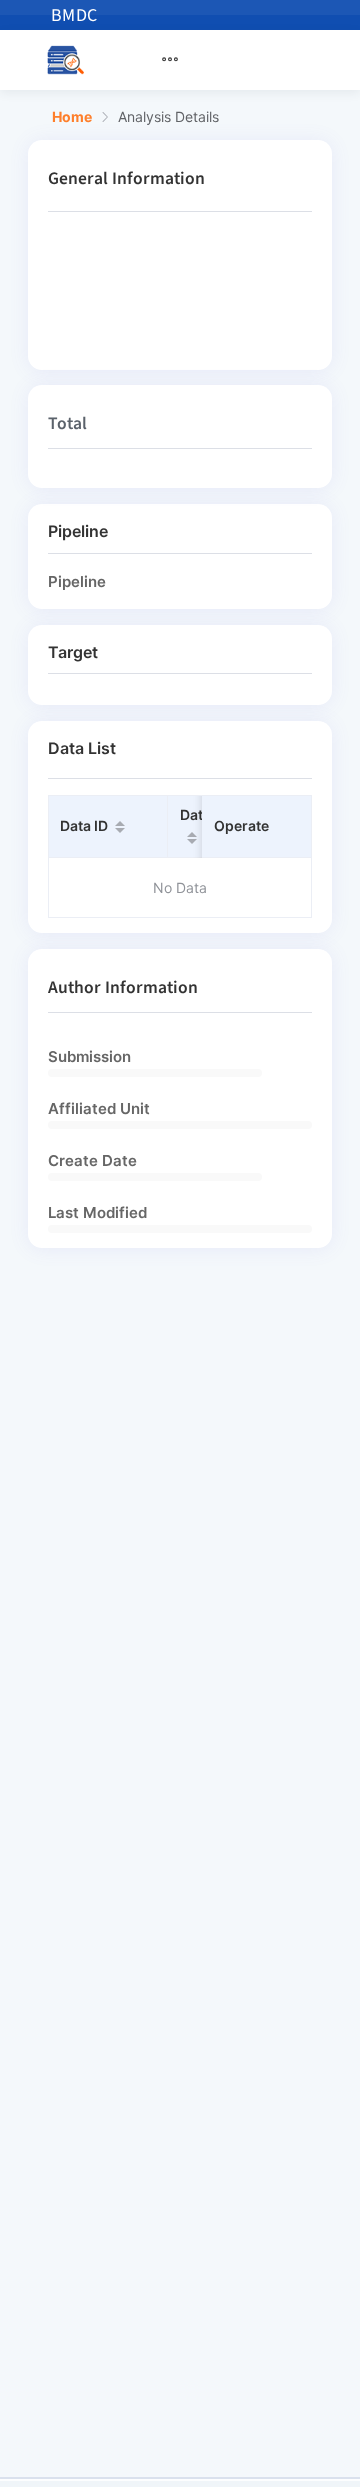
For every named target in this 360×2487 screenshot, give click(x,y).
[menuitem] (182, 60)
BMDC (74, 15)
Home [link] (72, 117)
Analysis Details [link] (168, 117)
